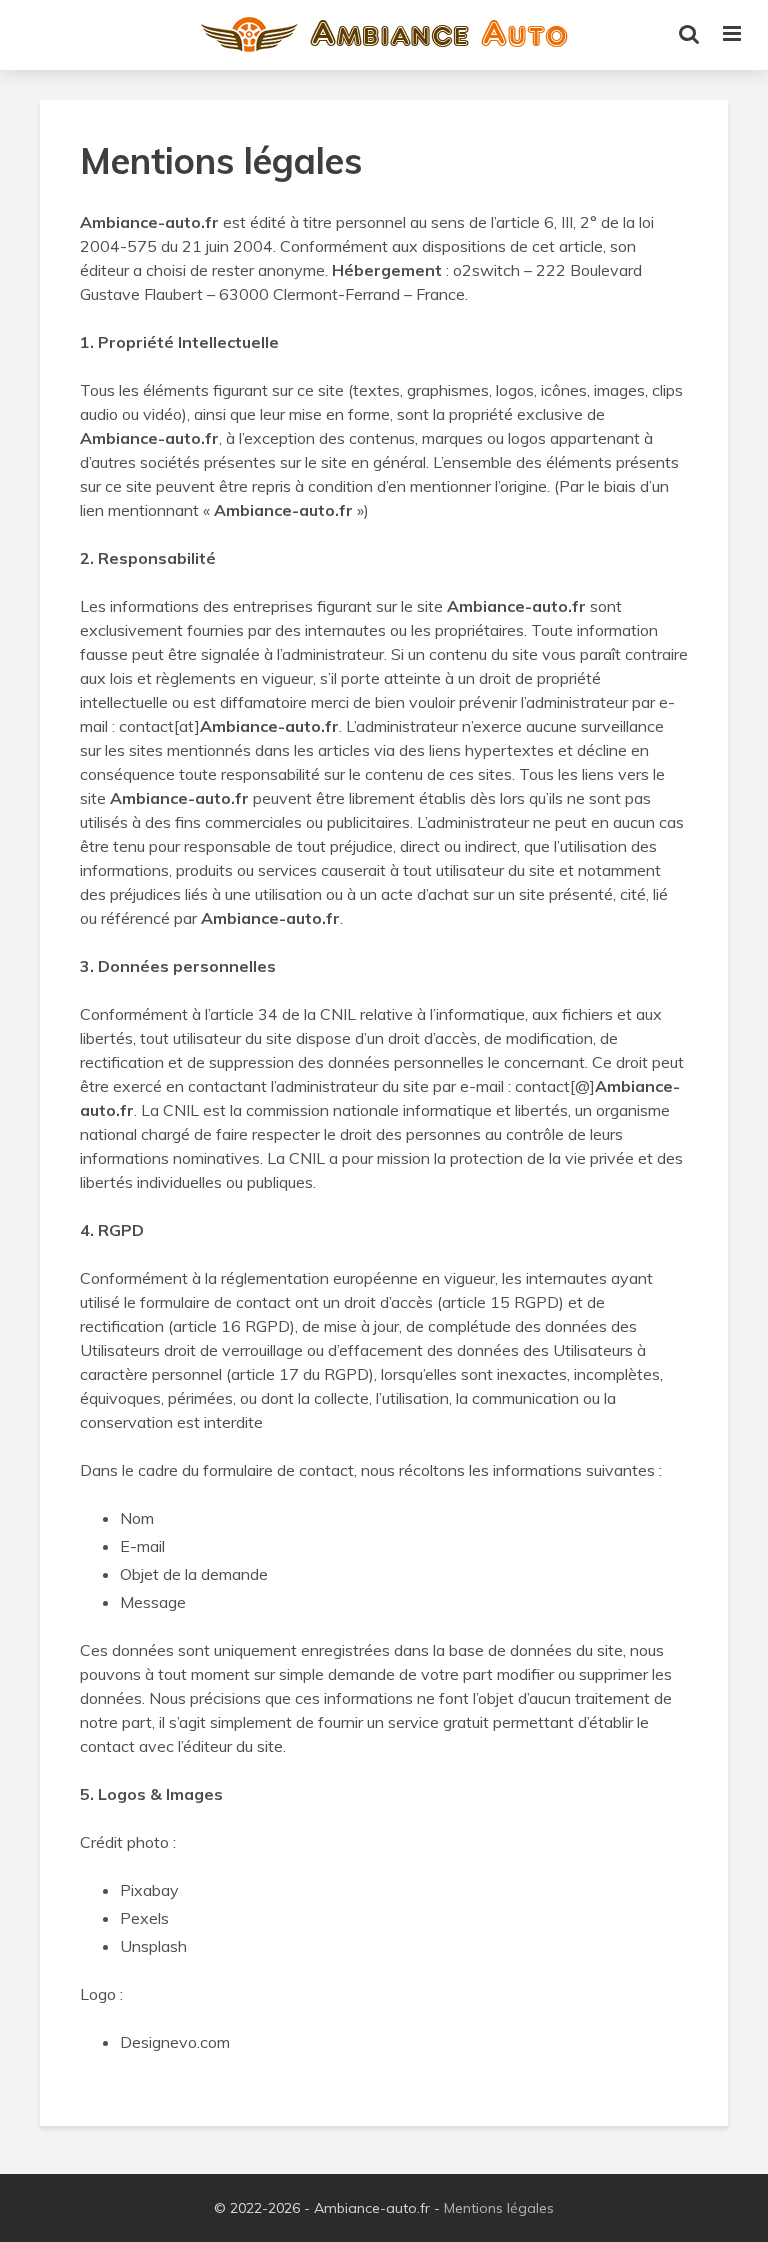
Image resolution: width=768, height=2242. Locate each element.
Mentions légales (499, 2208)
